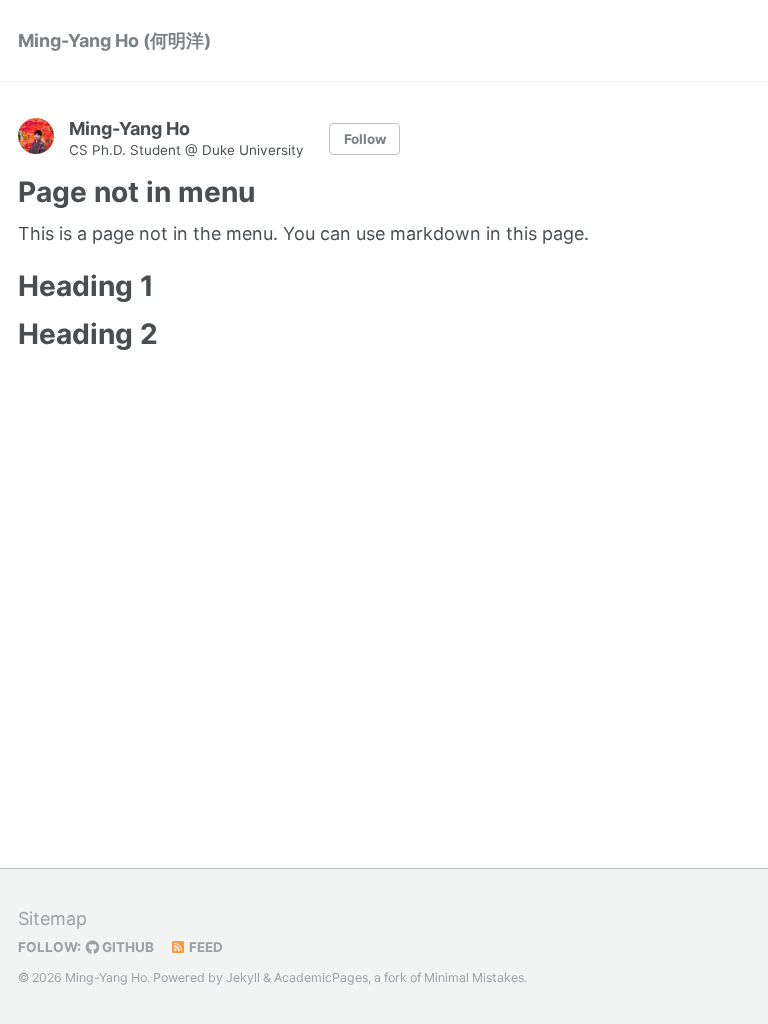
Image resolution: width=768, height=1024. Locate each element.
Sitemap (52, 918)
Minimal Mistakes (474, 977)
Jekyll (243, 977)
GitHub (126, 947)
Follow (365, 139)
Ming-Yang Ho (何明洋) (114, 40)
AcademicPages (321, 977)
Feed (204, 947)
